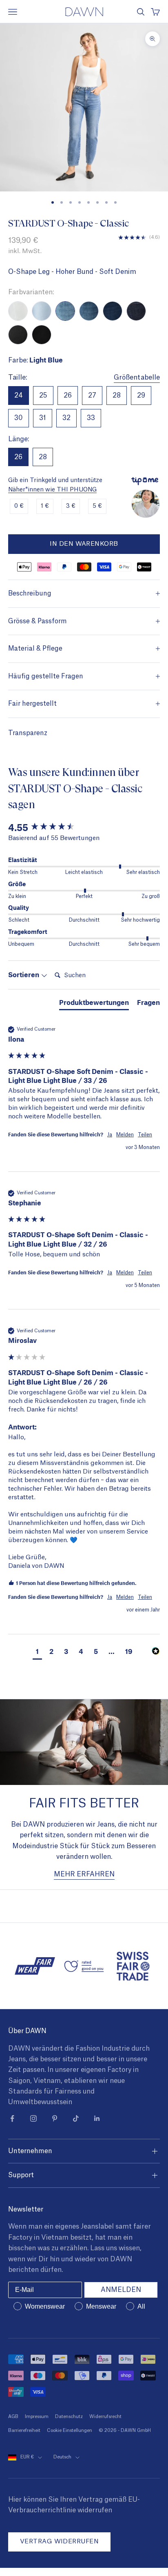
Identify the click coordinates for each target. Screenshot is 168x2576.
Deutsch (62, 2457)
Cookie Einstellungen (70, 2430)
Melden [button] (125, 1135)
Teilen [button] (145, 1135)
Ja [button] (110, 1135)
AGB (13, 2417)
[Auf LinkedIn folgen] (97, 2118)
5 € (97, 506)
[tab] (94, 1004)
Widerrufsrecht (105, 2417)
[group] (84, 828)
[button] (37, 1652)
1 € (45, 506)
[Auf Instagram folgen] (33, 2118)
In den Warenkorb (84, 544)
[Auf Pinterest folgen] (55, 2118)
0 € (19, 506)
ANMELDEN (121, 2290)
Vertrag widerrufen (59, 2542)
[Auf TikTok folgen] (76, 2118)
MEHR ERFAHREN (84, 1874)
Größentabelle (137, 378)
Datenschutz (69, 2417)
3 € (71, 506)
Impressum (37, 2417)
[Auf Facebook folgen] (12, 2118)
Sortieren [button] (24, 974)
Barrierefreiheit (24, 2430)
